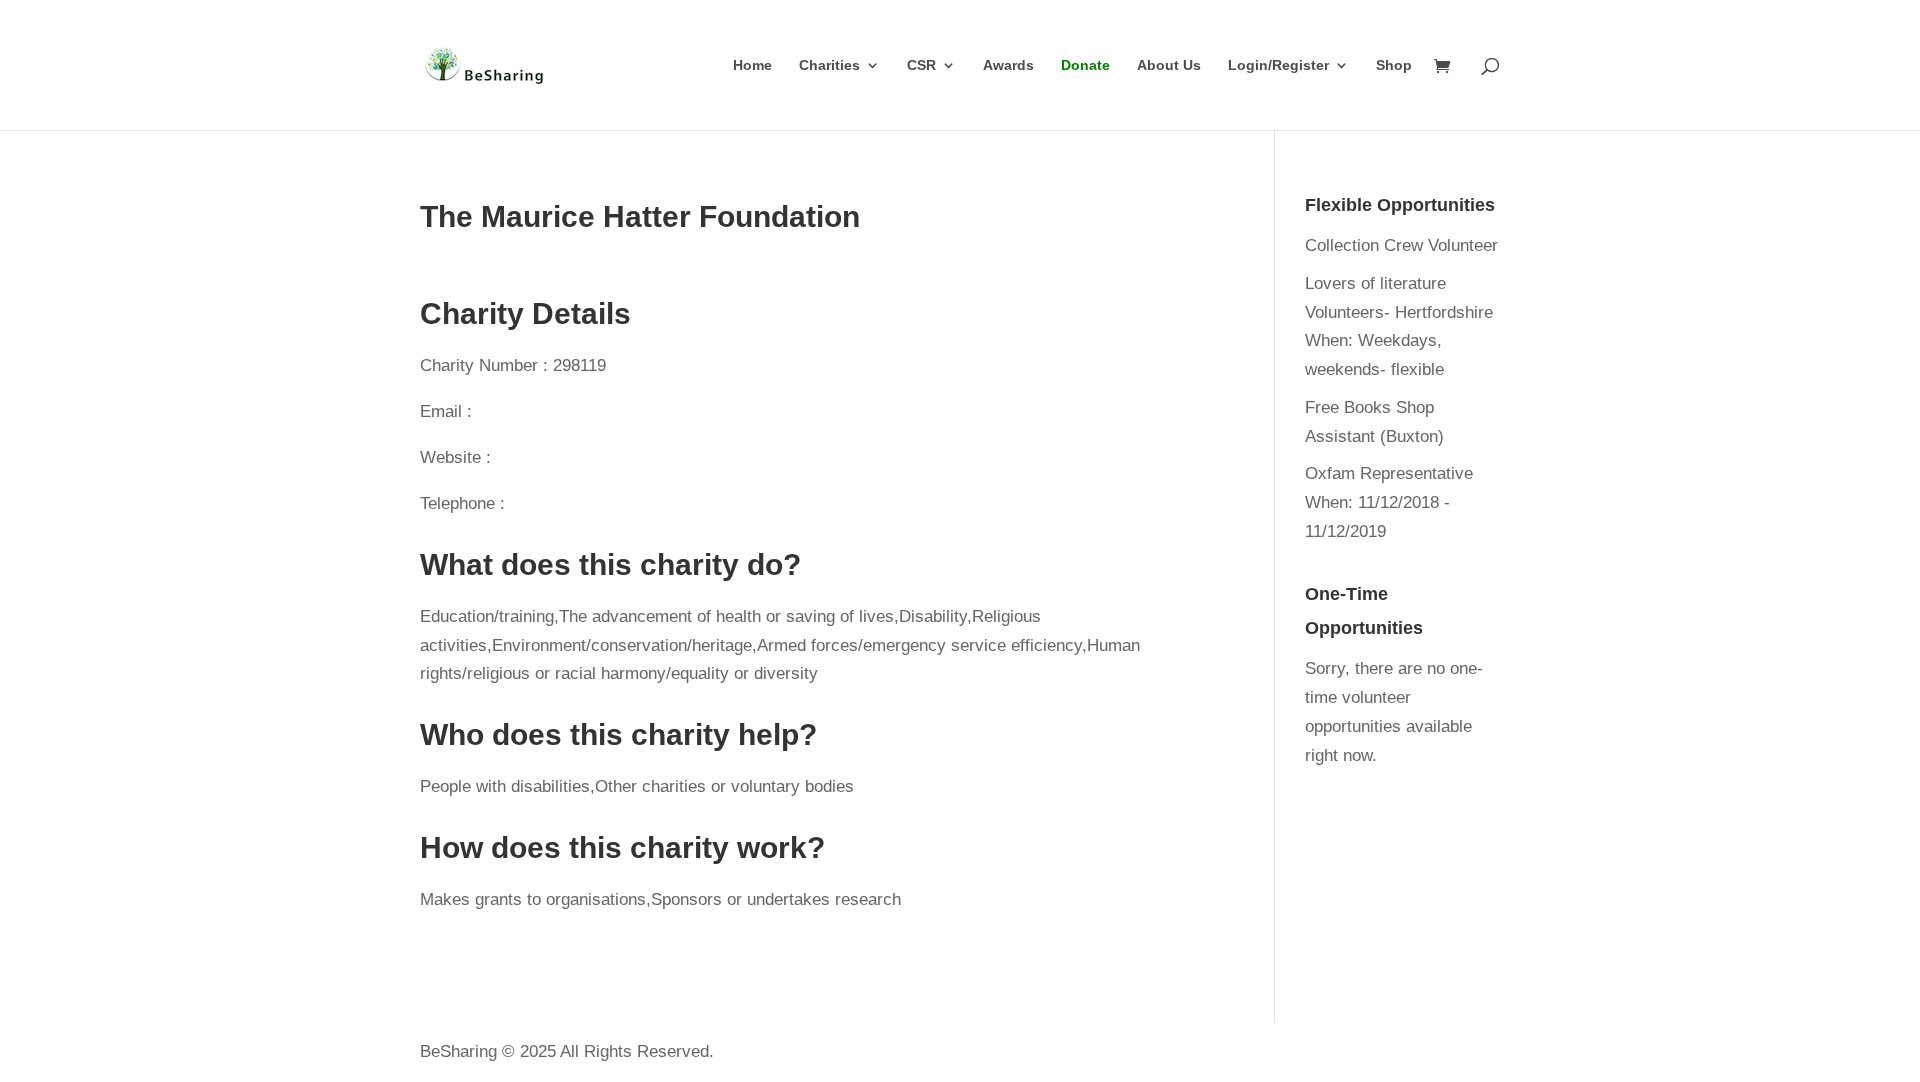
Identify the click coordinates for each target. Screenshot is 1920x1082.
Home (752, 65)
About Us (1169, 65)
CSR (921, 65)
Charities (829, 65)
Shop (1394, 65)
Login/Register (1278, 65)
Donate (1085, 65)
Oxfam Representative (1389, 473)
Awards (1008, 65)
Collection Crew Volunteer (1401, 245)
